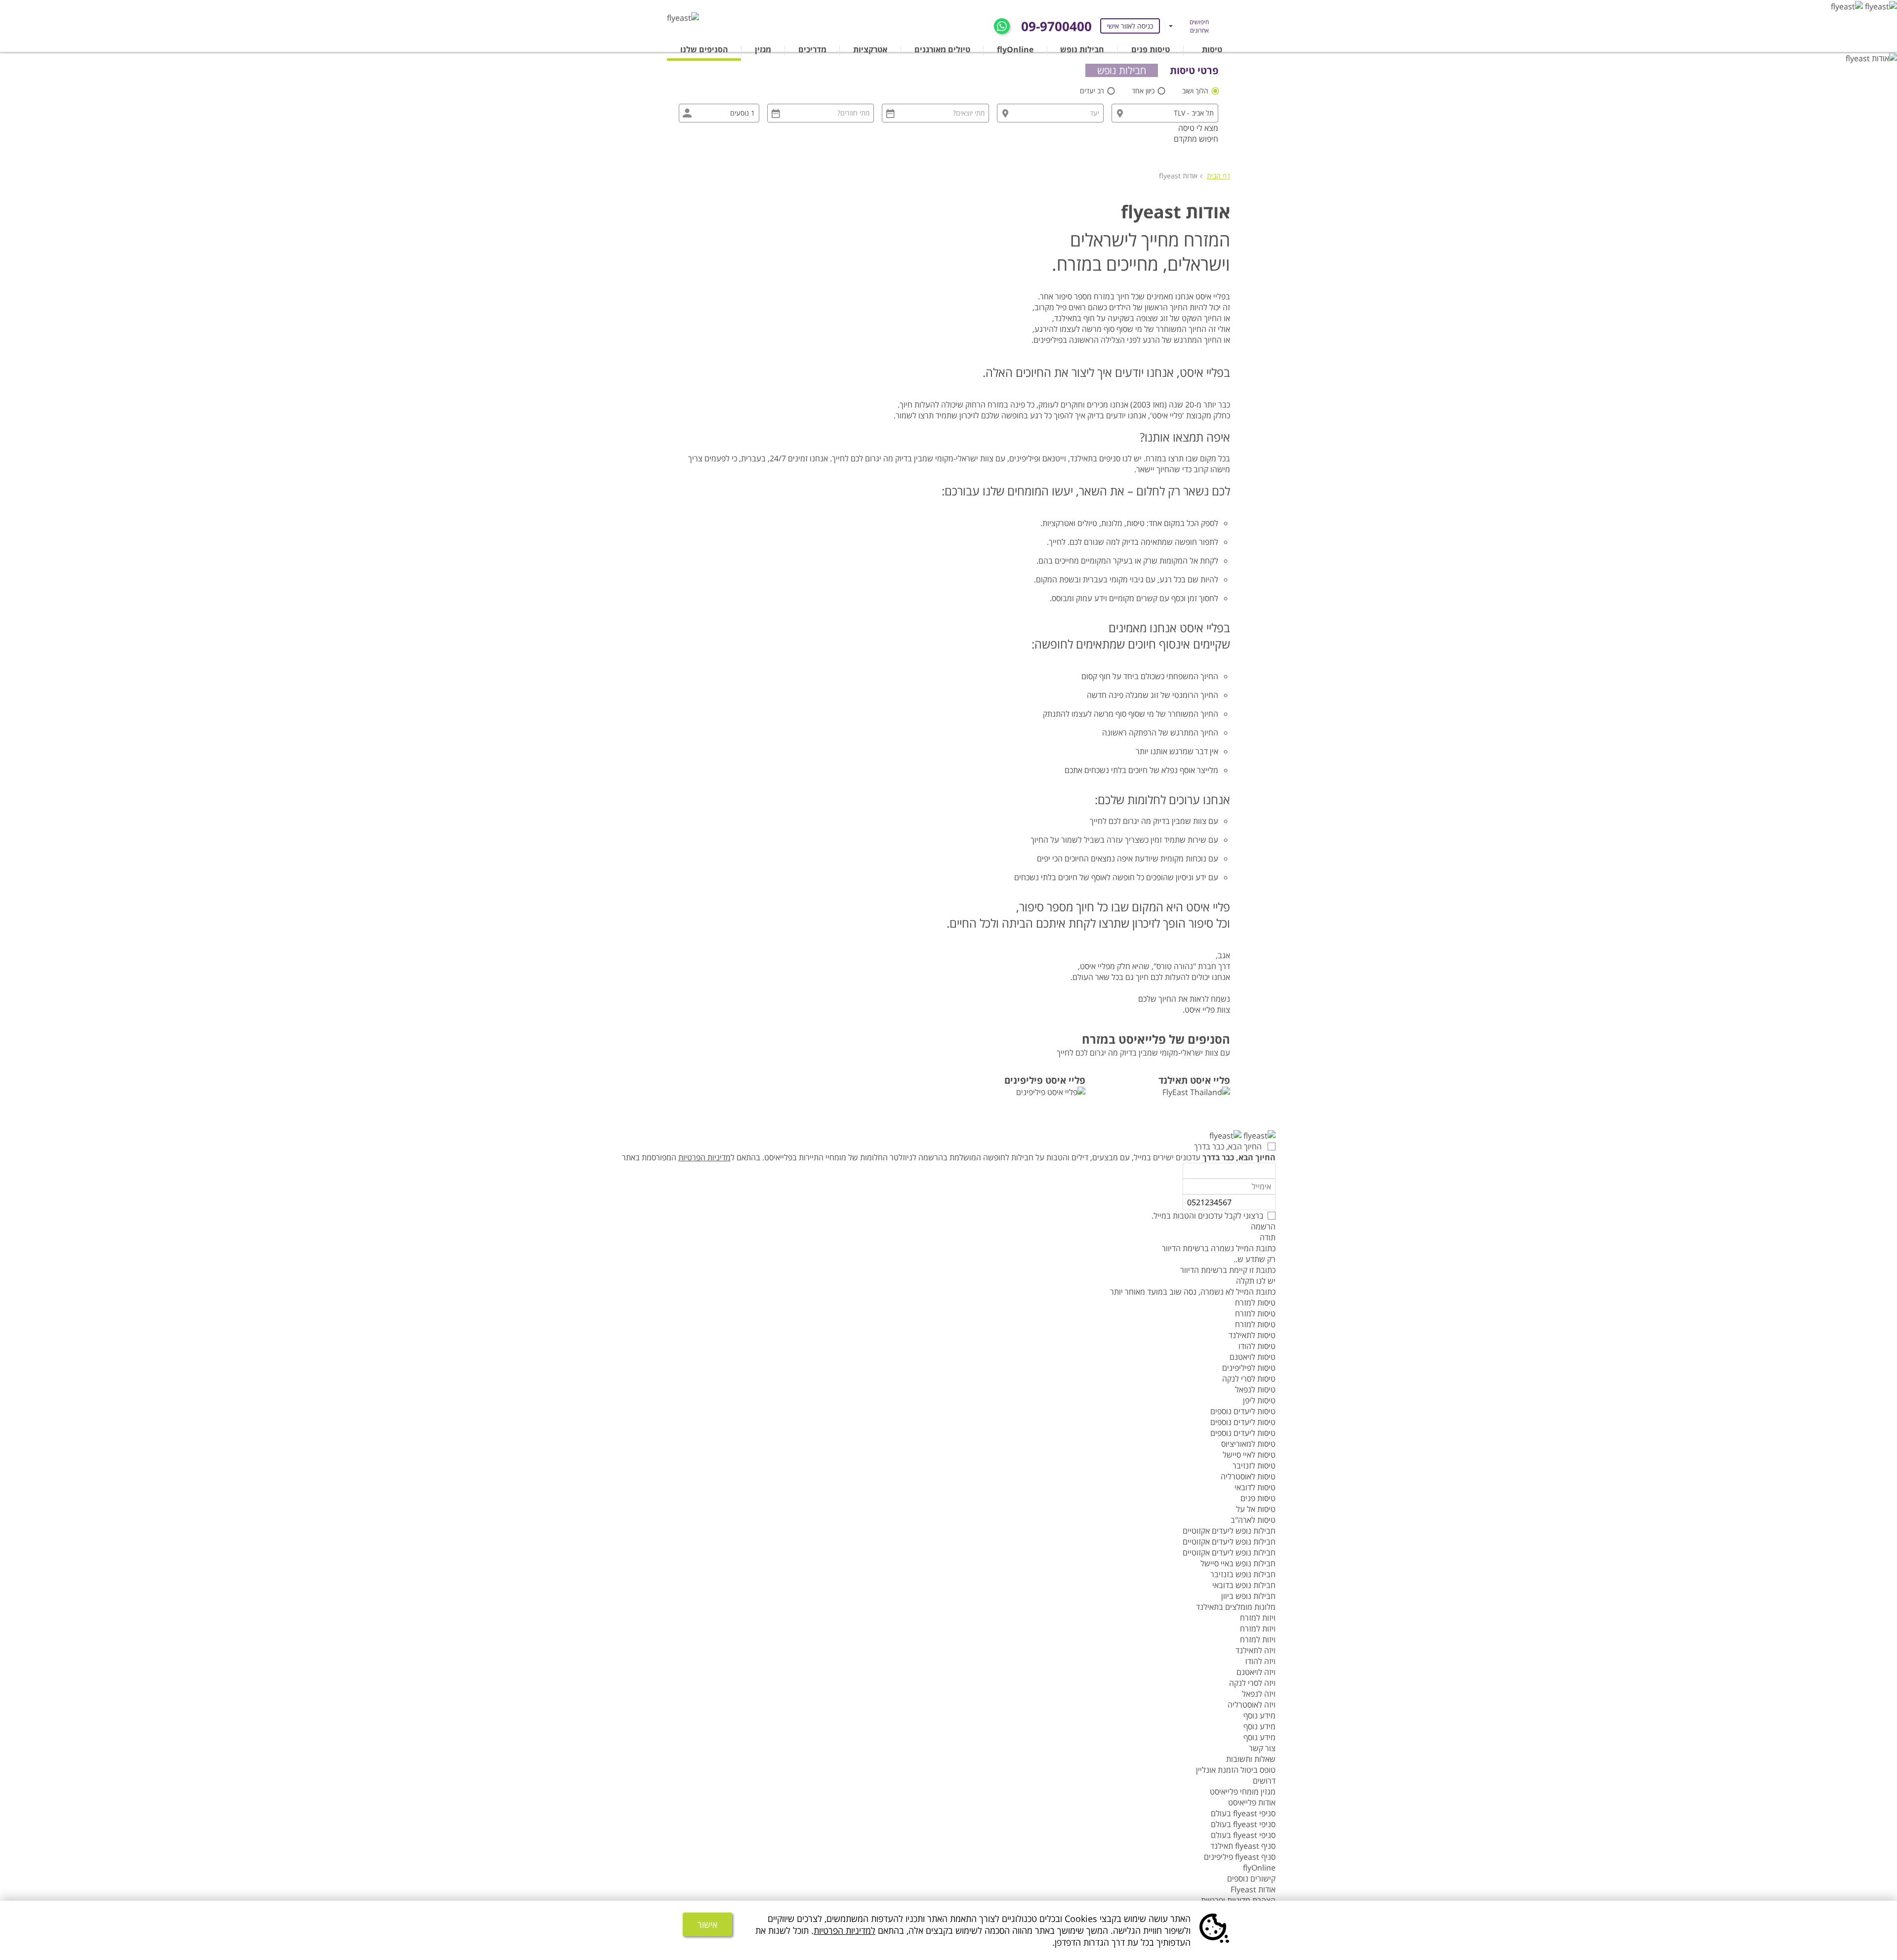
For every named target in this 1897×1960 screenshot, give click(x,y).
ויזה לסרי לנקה (1252, 1683)
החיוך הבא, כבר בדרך (1229, 1146)
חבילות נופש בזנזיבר (1243, 1574)
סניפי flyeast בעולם (1243, 1813)
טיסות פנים (1151, 49)
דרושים (1264, 1781)
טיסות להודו (1257, 1346)
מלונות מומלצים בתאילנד (1236, 1607)
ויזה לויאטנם (1256, 1672)
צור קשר (1262, 1748)
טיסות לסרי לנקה (1249, 1379)
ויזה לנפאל (1259, 1694)
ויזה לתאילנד (1256, 1650)
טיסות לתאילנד (1252, 1335)
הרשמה (1263, 1226)
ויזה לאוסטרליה (1252, 1705)
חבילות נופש (1082, 49)
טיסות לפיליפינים (1249, 1368)
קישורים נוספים (1251, 1878)
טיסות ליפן (1259, 1400)
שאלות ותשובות (1251, 1759)
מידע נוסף (1259, 1715)
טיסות (1212, 49)
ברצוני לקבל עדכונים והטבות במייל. (1208, 1216)
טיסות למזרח (1255, 1303)
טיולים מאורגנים (942, 49)
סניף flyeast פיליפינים (1240, 1857)
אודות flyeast (1178, 176)
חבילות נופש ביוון (1248, 1596)
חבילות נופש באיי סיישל (1238, 1563)
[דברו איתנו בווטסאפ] (1002, 25)
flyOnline (1015, 49)
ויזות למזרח (1258, 1618)
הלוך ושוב (1196, 91)
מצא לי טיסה (1198, 128)
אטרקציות (870, 49)
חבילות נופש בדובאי (1244, 1585)
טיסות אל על (1256, 1509)
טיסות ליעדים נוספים (1243, 1411)
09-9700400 (1056, 26)
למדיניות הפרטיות (845, 1930)
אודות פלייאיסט (1252, 1802)
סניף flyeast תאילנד (1243, 1846)
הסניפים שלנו (704, 49)
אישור (707, 1924)
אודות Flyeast (1253, 1889)
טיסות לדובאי (1255, 1487)
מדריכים (812, 49)
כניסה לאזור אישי (1130, 26)
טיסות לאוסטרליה (1248, 1476)
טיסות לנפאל (1255, 1389)
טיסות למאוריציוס (1248, 1444)
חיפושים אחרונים (1199, 26)
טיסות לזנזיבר (1254, 1466)
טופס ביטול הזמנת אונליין (1236, 1770)
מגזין (763, 49)
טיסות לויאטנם (1253, 1357)
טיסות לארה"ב (1253, 1520)
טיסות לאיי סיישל (1249, 1455)
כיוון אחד (1144, 91)
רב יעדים (1093, 91)
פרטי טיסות (1194, 70)
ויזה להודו (1260, 1661)
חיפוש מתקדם (1196, 139)
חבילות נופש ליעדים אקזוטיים (1229, 1531)
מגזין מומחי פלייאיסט (1243, 1792)
